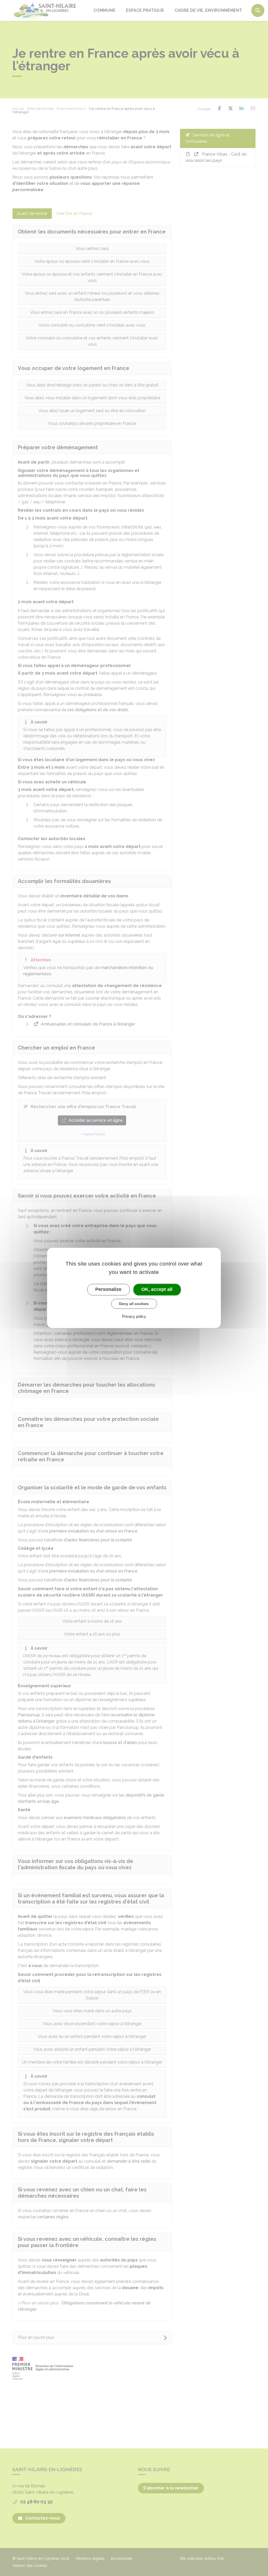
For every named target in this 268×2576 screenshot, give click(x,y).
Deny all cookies (134, 1304)
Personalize (108, 1289)
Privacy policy (134, 1317)
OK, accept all (157, 1289)
